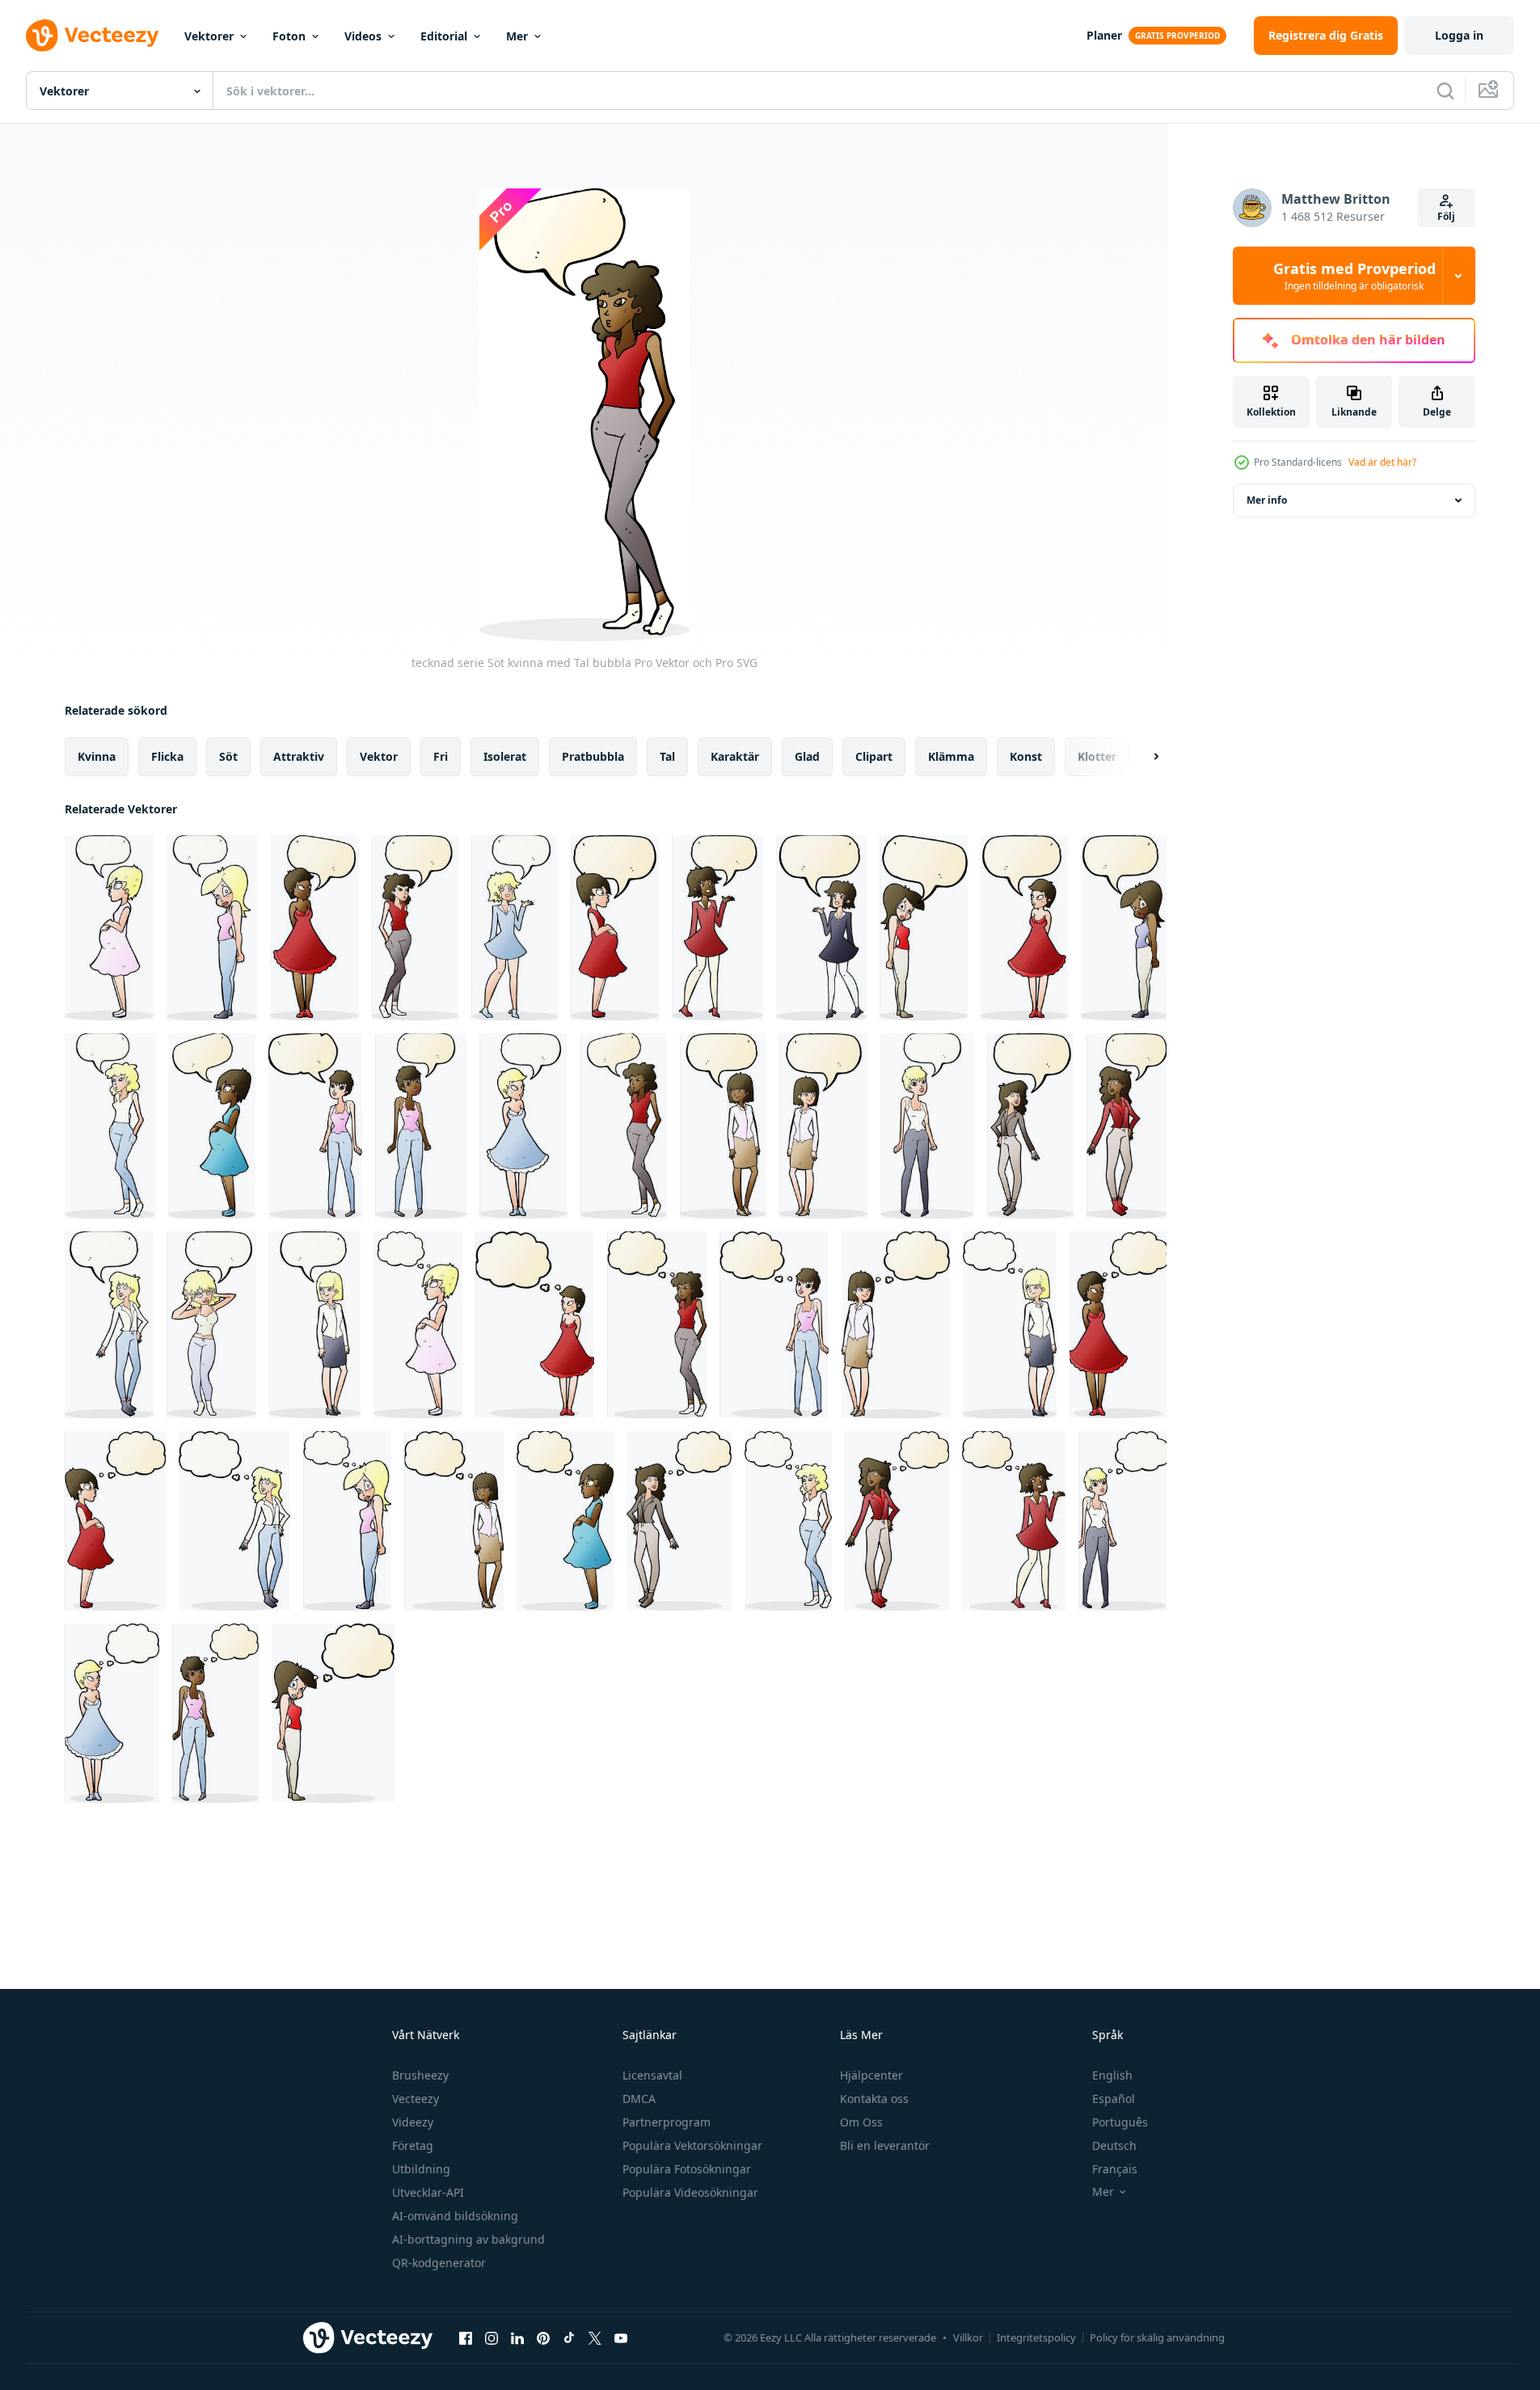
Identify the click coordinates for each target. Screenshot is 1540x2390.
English (1112, 2075)
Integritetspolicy (1036, 2337)
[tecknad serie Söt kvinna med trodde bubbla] (657, 1325)
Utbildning (421, 2169)
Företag (413, 2145)
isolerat (505, 756)
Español (1114, 2099)
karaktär (735, 756)
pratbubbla (593, 756)
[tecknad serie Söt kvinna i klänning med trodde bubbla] (535, 1325)
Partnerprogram (667, 2122)
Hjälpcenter (871, 2075)
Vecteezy (416, 2099)
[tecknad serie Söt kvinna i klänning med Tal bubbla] (314, 928)
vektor (379, 756)
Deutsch (1114, 2145)
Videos (363, 36)
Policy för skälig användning (1157, 2337)
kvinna (97, 756)
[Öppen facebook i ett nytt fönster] (466, 2337)
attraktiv (299, 756)
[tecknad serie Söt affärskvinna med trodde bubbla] (896, 1325)
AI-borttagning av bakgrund (468, 2239)
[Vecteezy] (92, 36)
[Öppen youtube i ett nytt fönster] (621, 2337)
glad (807, 756)
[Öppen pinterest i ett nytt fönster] (543, 2337)
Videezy (413, 2122)
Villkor (968, 2337)
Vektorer (209, 36)
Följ (1446, 216)
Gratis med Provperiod (1354, 276)
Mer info (1267, 500)
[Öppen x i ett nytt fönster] (595, 2337)
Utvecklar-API (428, 2192)
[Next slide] (1142, 757)
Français (1115, 2169)
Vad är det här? (1382, 462)
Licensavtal (652, 2075)
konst (1026, 756)
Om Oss (861, 2122)
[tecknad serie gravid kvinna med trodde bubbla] (418, 1325)
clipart (874, 756)
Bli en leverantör (885, 2145)
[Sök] (1445, 91)
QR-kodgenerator (439, 2263)
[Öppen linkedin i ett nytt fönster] (517, 2337)
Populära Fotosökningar (687, 2169)
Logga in (1459, 35)
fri (441, 756)
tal (667, 756)
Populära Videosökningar (690, 2192)
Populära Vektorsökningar (692, 2145)
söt (228, 756)
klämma (951, 756)
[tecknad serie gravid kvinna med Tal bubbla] (109, 928)
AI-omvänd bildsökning (455, 2216)
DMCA (639, 2099)
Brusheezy (420, 2075)
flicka (167, 756)
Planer (1104, 35)
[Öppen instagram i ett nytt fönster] (492, 2337)
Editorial (444, 36)
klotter (1097, 756)
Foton (289, 36)
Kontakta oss (874, 2099)
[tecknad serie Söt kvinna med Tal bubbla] (212, 928)
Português (1120, 2122)
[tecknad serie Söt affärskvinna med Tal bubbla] (723, 1126)
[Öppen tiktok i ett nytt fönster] (569, 2337)
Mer (517, 36)
